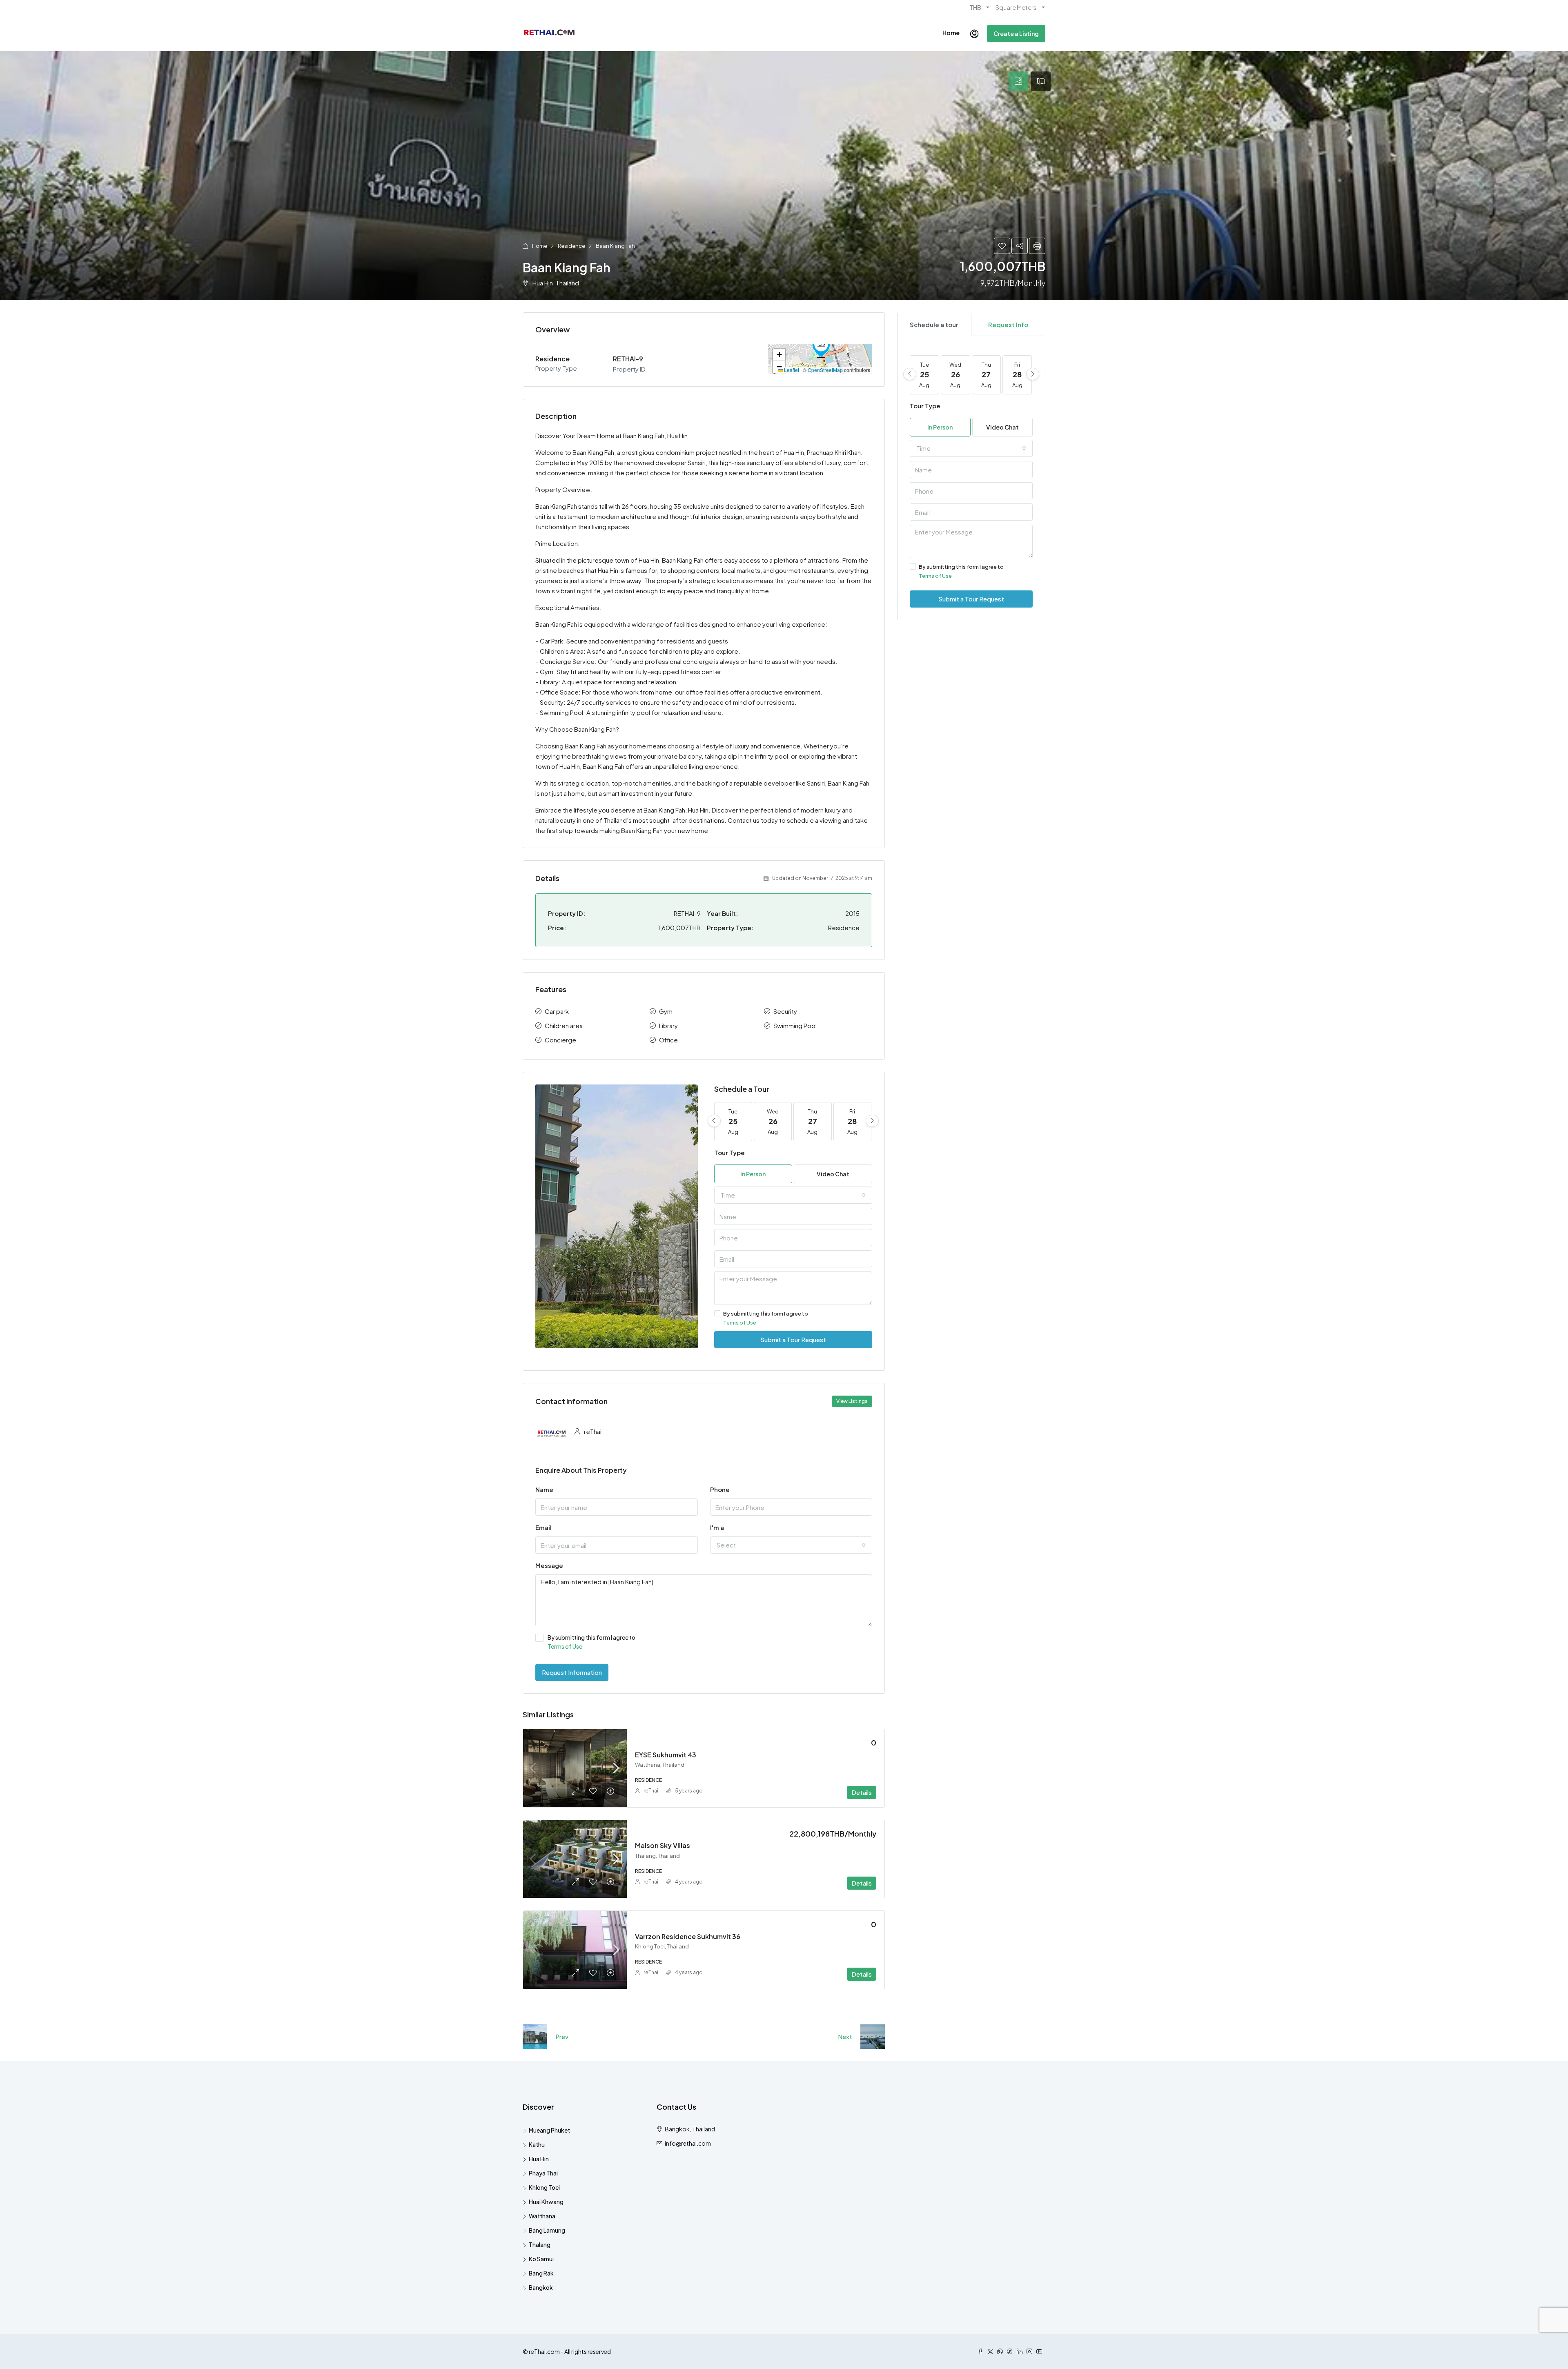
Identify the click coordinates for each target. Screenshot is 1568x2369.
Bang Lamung (547, 2230)
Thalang (540, 2244)
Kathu (537, 2144)
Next (845, 2036)
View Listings (852, 1401)
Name (544, 1489)
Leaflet (791, 370)
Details (862, 1792)
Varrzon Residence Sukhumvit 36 (688, 1936)
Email (543, 1527)
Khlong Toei (544, 2187)
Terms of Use (740, 1323)
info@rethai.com (688, 2143)
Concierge (560, 1040)
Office (668, 1040)
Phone (720, 1489)
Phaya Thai (543, 2173)
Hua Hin (539, 2159)
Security (785, 1011)
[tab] (1018, 81)
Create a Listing (1016, 33)
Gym (666, 1011)
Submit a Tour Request (793, 1339)
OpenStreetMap (825, 370)
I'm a (717, 1527)
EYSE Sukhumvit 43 (666, 1755)
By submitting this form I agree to (766, 1318)
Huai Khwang (546, 2202)
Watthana (542, 2216)
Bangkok (541, 2287)
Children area (564, 1025)
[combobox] (793, 1195)
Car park (557, 1011)
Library (668, 1025)
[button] (821, 347)
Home (951, 33)
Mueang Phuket (549, 2130)
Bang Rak (541, 2273)
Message (549, 1565)
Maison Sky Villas (663, 1845)
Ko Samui (541, 2259)
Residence (571, 246)
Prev (562, 2036)
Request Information (572, 1672)
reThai (651, 1791)
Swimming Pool (795, 1025)
